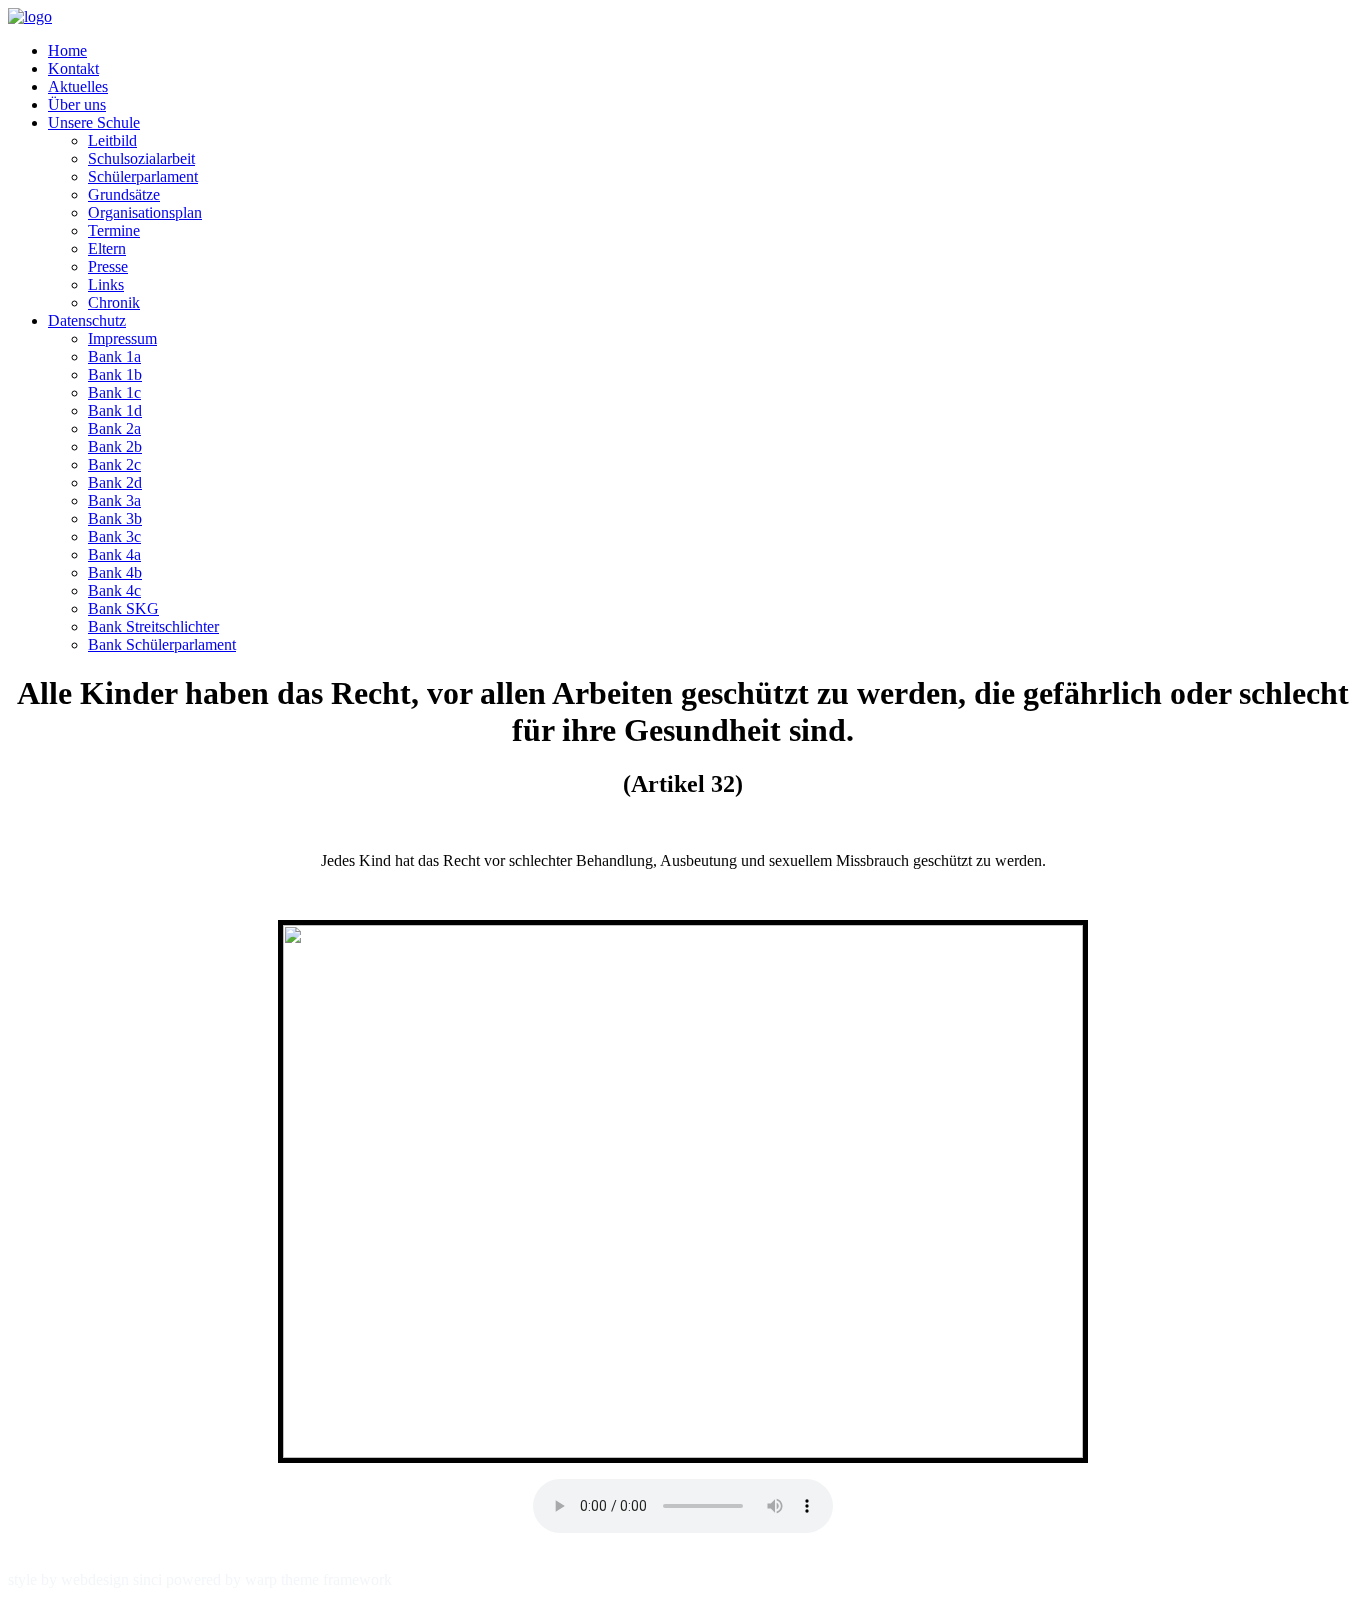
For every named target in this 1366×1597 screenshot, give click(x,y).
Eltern (107, 248)
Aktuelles (78, 86)
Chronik (114, 302)
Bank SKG (123, 608)
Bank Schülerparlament (162, 644)
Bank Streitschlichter (153, 626)
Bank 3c (114, 536)
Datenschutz (87, 320)
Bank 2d (115, 482)
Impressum (122, 338)
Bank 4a (114, 554)
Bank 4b (115, 572)
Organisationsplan (145, 212)
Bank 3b (115, 518)
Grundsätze (124, 194)
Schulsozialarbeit (141, 158)
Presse (108, 266)
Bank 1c (114, 392)
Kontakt (73, 68)
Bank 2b (115, 446)
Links (106, 284)
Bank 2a (114, 428)
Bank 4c (114, 590)
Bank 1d (115, 410)
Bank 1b (115, 374)
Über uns (77, 104)
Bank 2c (114, 464)
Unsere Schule (94, 122)
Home (67, 50)
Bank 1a (114, 356)
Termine (114, 230)
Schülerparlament (143, 176)
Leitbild (112, 140)
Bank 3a (114, 500)
